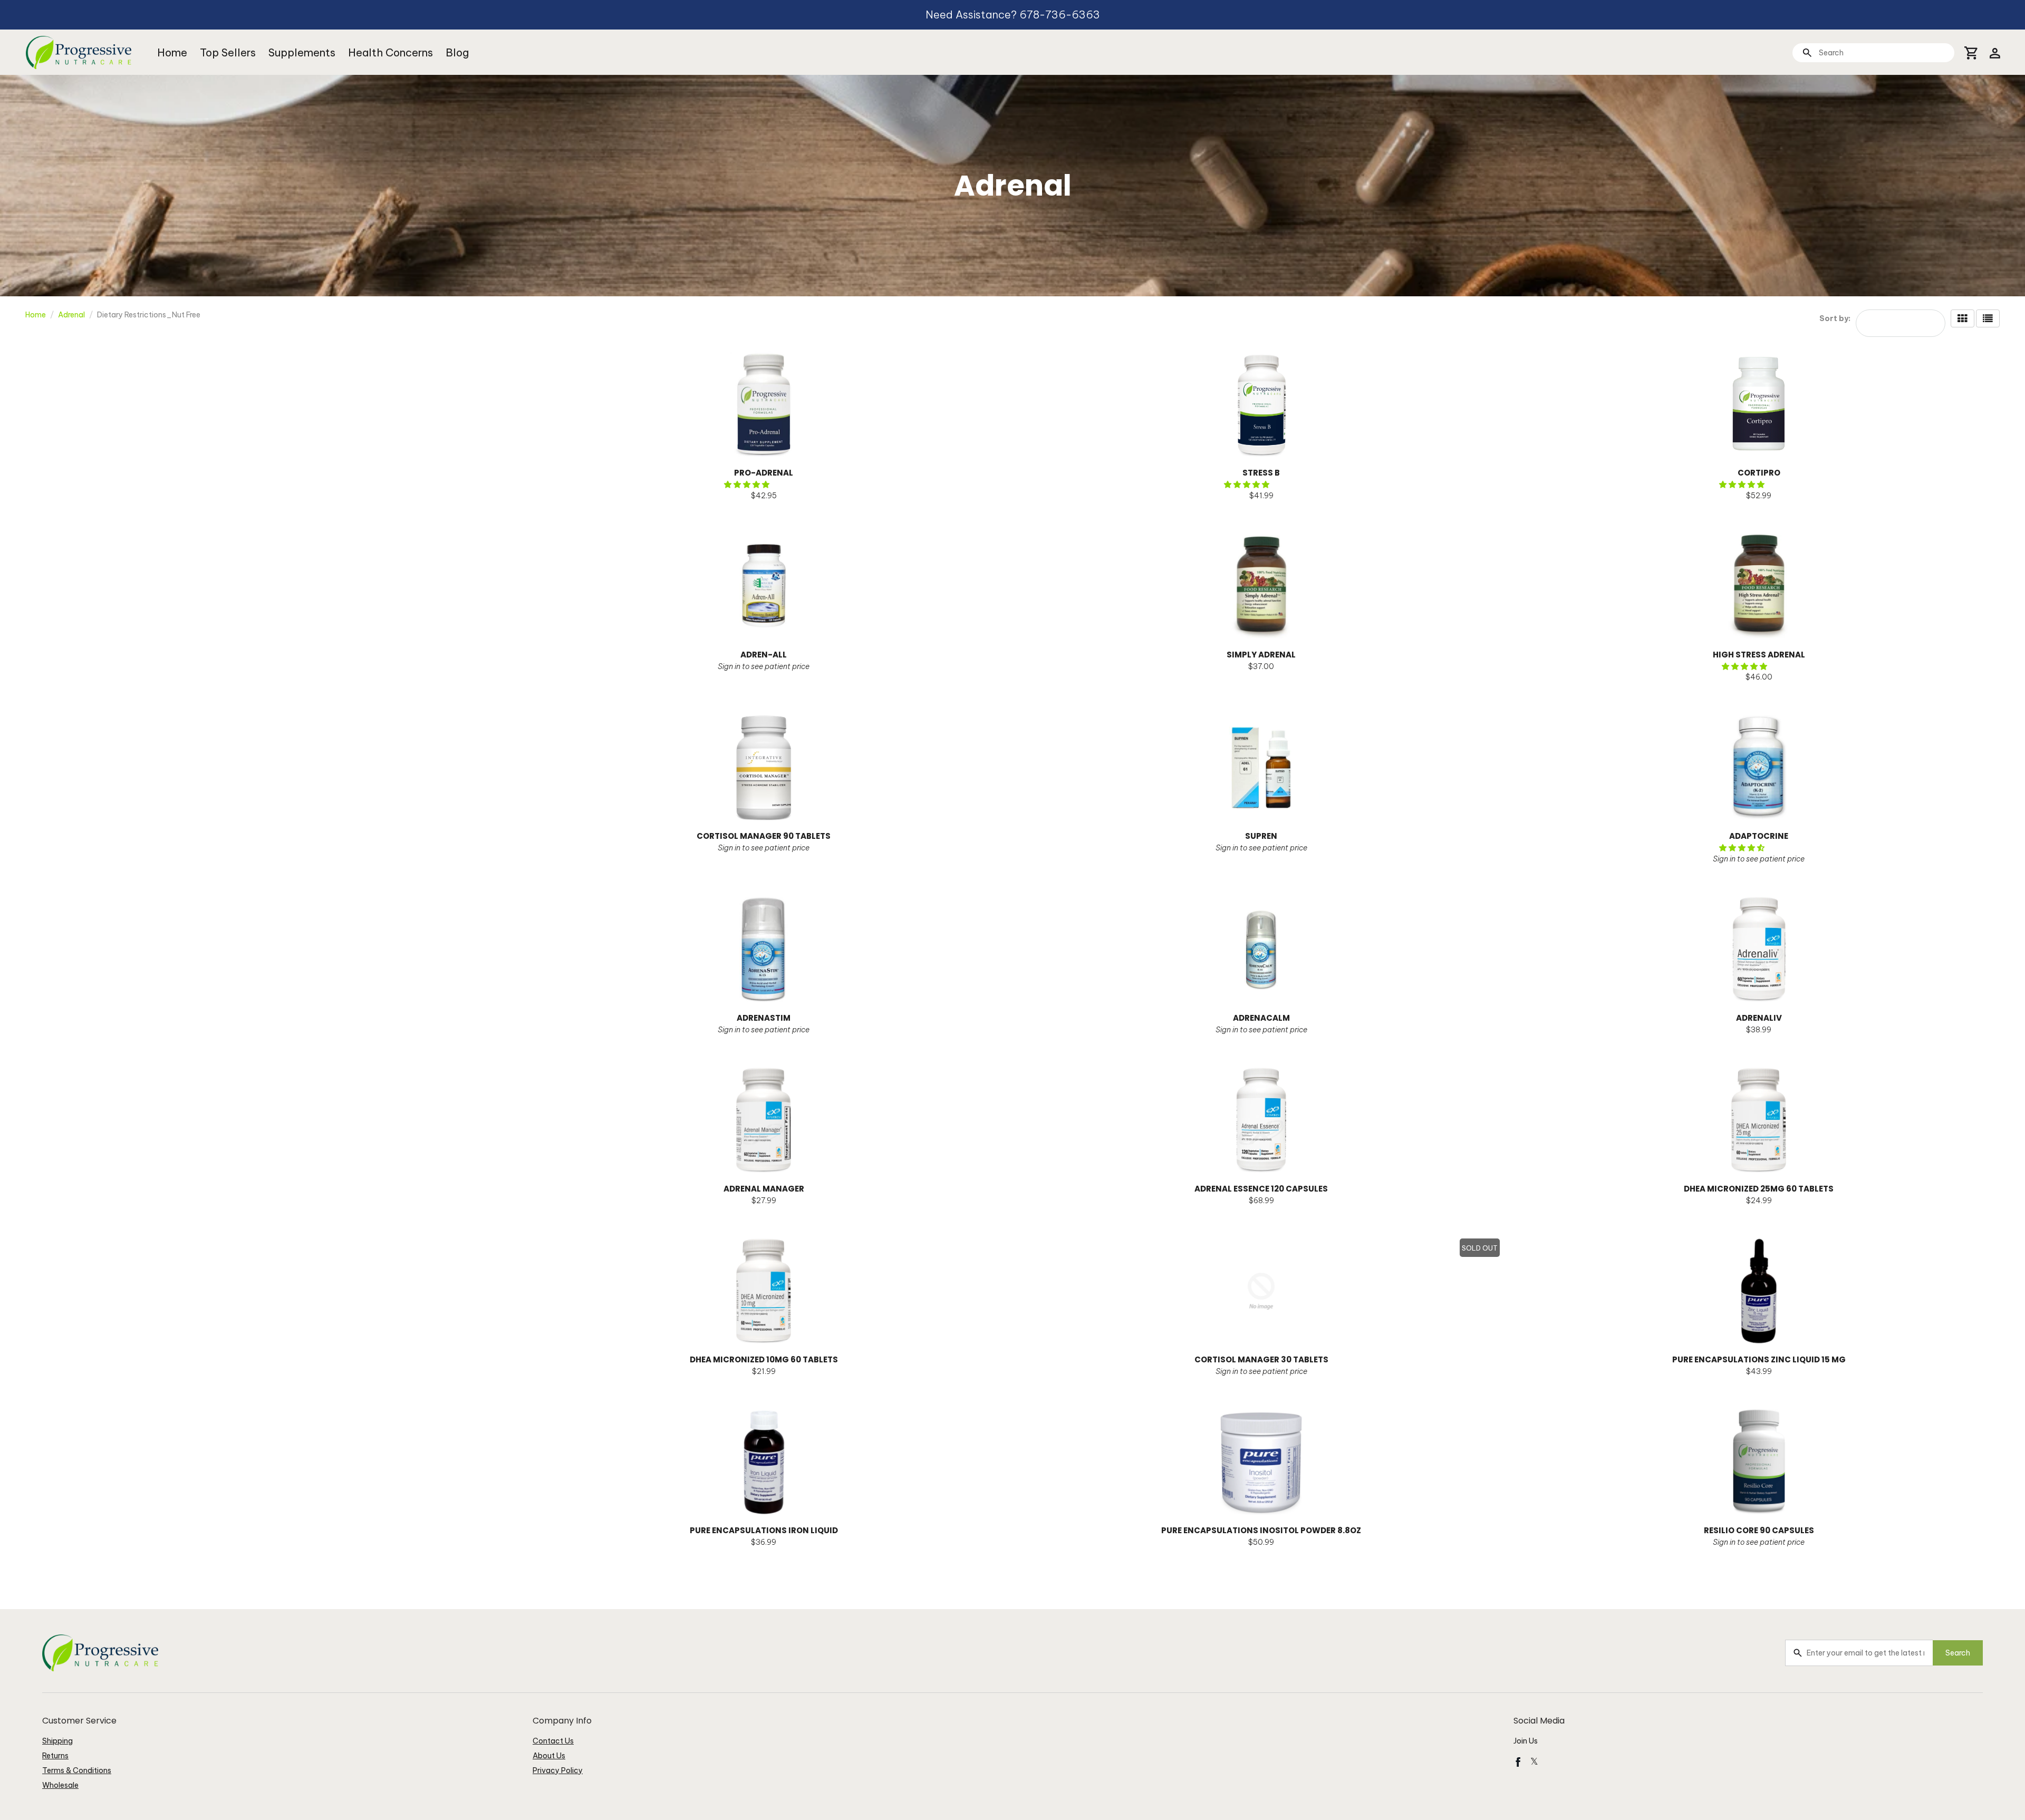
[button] (748, 485)
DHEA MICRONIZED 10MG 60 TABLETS (764, 1359)
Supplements (302, 52)
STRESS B (1261, 473)
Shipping (57, 1741)
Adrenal (71, 315)
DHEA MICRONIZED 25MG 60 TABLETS (1759, 1189)
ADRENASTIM (764, 1018)
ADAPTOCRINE (1759, 836)
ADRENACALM (1261, 1018)
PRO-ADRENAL (764, 473)
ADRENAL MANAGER (764, 1189)
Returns (55, 1756)
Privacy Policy (558, 1770)
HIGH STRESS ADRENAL (1759, 655)
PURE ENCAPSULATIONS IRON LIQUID (764, 1530)
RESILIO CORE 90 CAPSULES (1759, 1530)
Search (1958, 1653)
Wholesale (60, 1785)
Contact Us (553, 1741)
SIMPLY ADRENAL (1261, 655)
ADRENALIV (1759, 1018)
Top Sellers (228, 52)
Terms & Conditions (77, 1770)
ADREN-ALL (764, 655)
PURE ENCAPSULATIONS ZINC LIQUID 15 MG (1759, 1359)
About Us (549, 1756)
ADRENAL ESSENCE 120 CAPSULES (1261, 1189)
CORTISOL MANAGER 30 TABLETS (1261, 1359)
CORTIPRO (1759, 473)
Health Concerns (390, 52)
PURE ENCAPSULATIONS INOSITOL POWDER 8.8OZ (1261, 1530)
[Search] (1807, 52)
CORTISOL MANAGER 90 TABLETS (764, 836)
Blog (457, 52)
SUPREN (1261, 836)
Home (172, 52)
